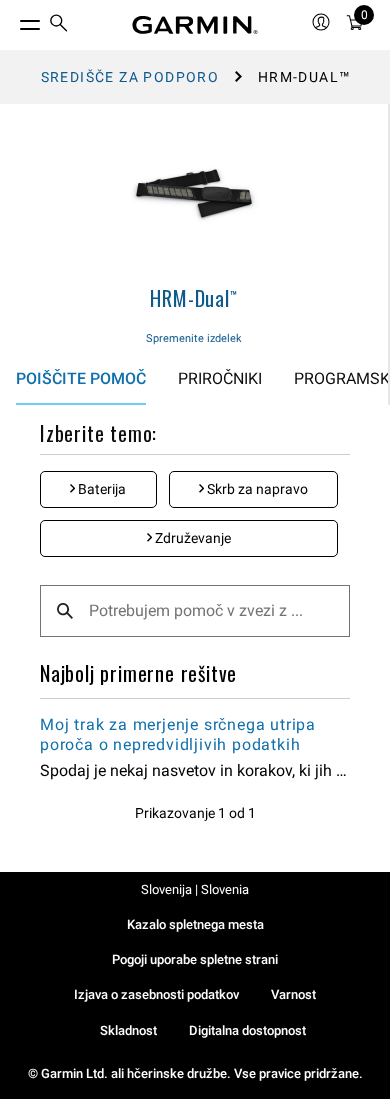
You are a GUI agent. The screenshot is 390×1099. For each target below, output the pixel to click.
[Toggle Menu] (12, 20)
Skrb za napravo (256, 489)
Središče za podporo (130, 77)
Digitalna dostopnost (247, 1030)
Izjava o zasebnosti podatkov (156, 994)
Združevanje (191, 538)
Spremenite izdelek (194, 338)
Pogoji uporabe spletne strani (195, 959)
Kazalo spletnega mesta (195, 924)
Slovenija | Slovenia (195, 889)
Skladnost (128, 1030)
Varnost (293, 994)
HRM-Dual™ (193, 298)
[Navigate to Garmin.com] (195, 25)
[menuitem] (59, 25)
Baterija (100, 489)
